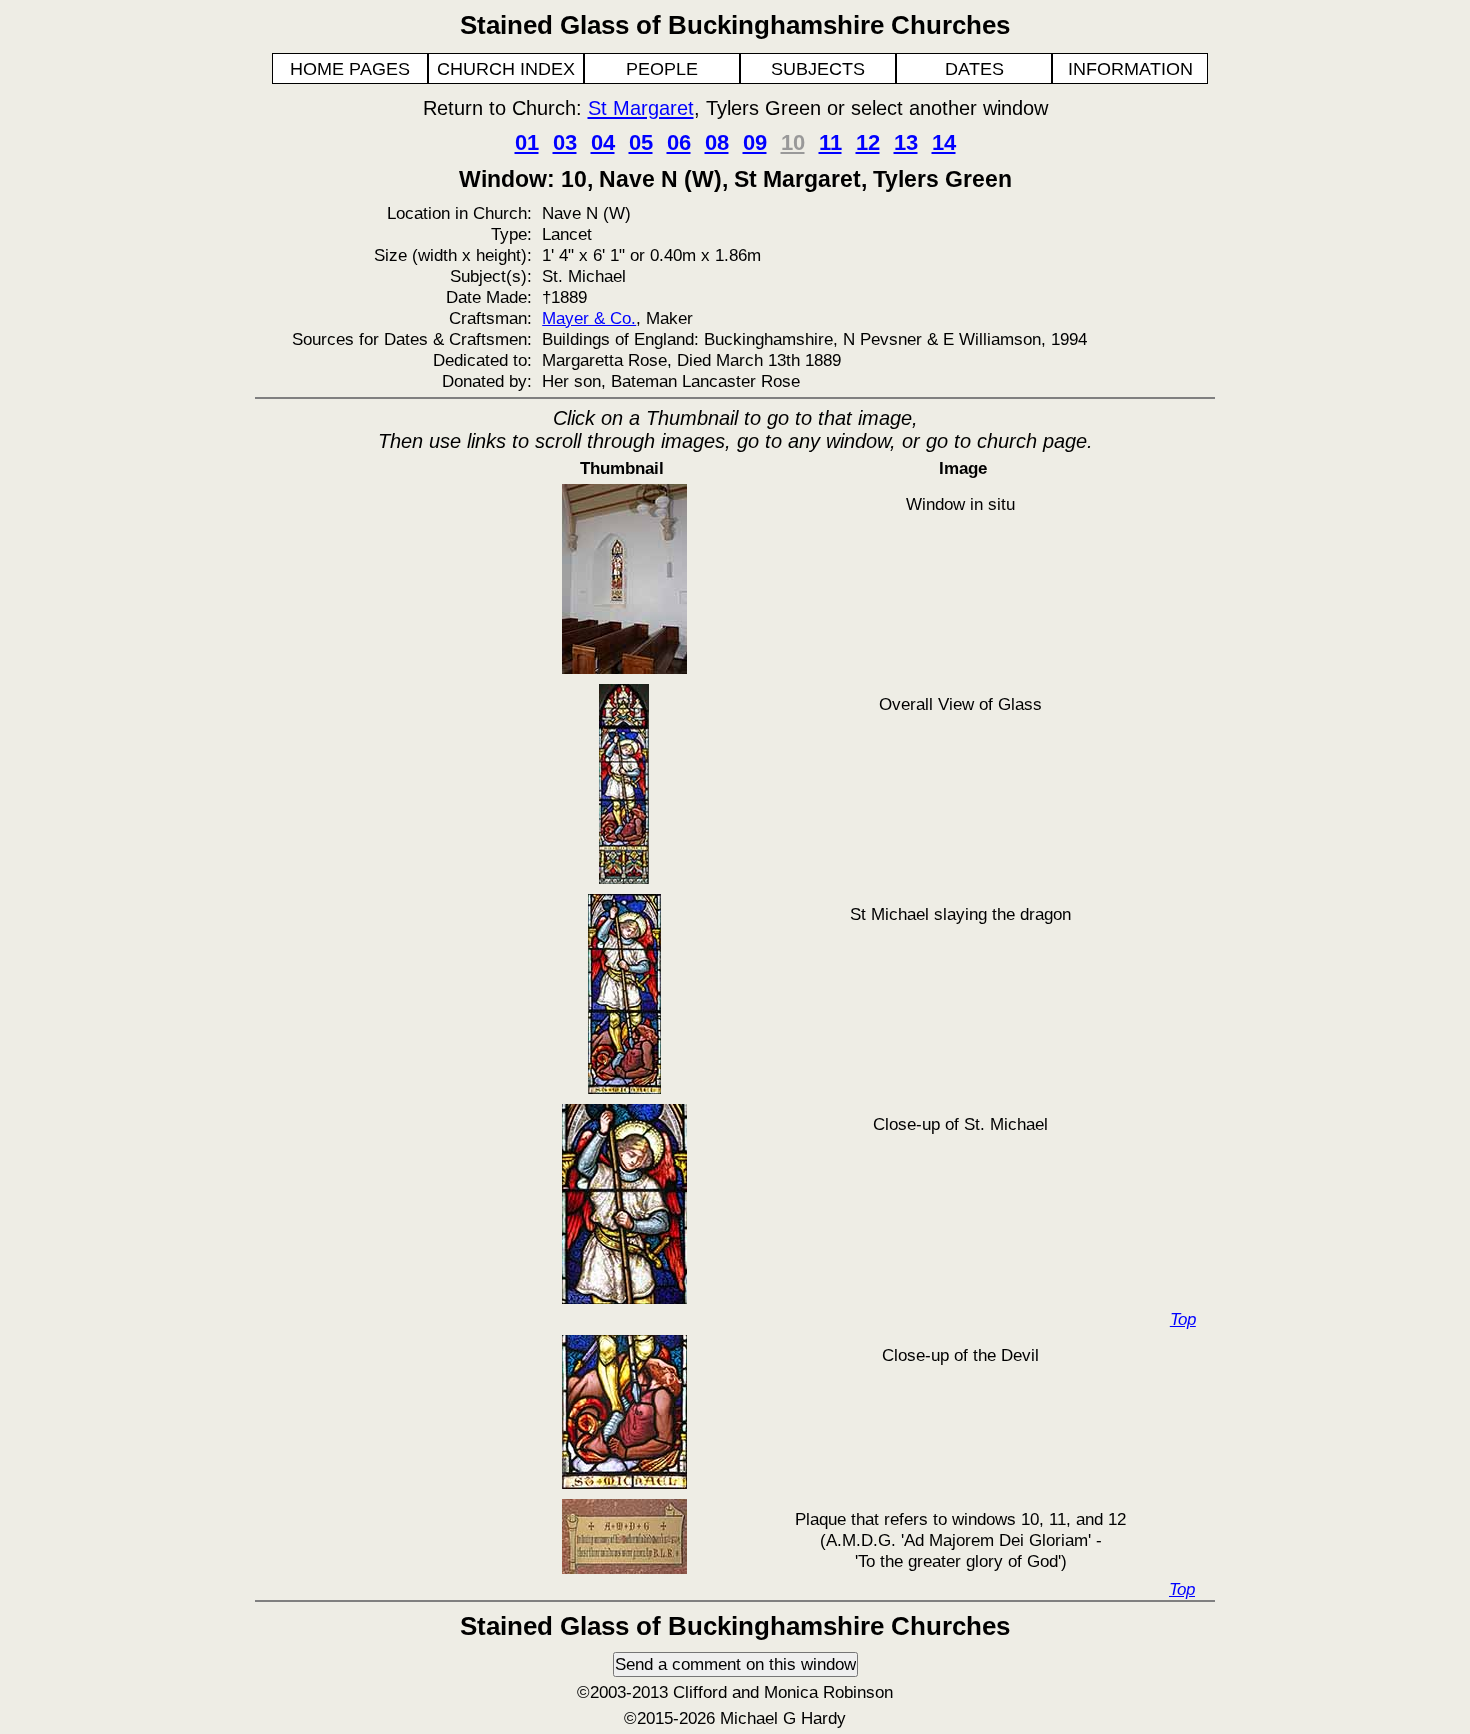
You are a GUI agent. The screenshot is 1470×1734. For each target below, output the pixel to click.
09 (755, 142)
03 (565, 142)
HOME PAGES (350, 69)
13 (906, 142)
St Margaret (641, 108)
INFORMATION (1130, 69)
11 (830, 142)
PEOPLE (662, 69)
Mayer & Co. (589, 318)
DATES (974, 69)
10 (793, 142)
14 (944, 142)
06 (679, 142)
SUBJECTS (818, 69)
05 (641, 142)
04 (603, 142)
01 (527, 142)
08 (717, 142)
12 (868, 142)
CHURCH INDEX (506, 69)
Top (1183, 1319)
